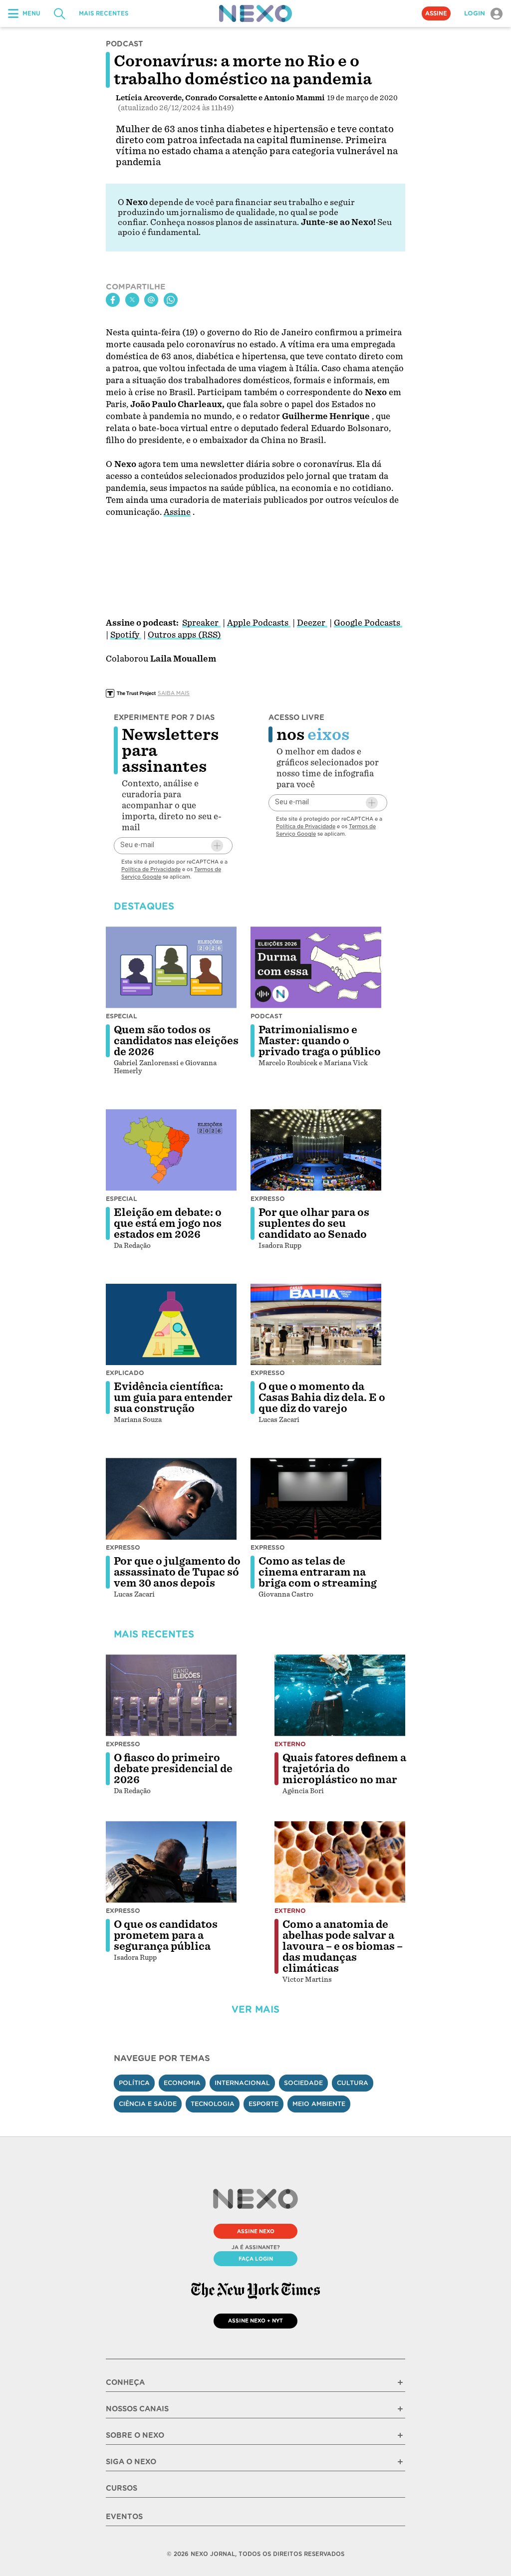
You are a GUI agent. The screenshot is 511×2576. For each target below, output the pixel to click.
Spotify (126, 635)
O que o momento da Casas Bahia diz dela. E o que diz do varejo (322, 1398)
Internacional (242, 2083)
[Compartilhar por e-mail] (151, 300)
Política (134, 2083)
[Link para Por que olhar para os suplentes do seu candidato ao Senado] (316, 1150)
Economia (182, 2083)
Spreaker (201, 623)
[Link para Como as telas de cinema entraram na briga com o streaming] (316, 1499)
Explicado (125, 1373)
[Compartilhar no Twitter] (132, 300)
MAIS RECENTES (104, 13)
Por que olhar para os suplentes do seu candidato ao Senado (314, 1223)
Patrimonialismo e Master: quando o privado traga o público (320, 1041)
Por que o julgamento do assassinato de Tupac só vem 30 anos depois (177, 1572)
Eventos (124, 2517)
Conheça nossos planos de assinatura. (225, 222)
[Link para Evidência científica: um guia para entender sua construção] (171, 1325)
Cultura (353, 2083)
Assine (177, 512)
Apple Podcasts (259, 623)
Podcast (266, 1016)
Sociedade (303, 2083)
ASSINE (436, 13)
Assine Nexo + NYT (255, 2321)
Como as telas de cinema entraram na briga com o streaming (318, 1572)
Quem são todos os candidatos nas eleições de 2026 (176, 1041)
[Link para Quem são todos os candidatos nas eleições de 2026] (171, 967)
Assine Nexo (256, 2231)
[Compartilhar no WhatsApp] (171, 300)
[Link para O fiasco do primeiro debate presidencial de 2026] (171, 1695)
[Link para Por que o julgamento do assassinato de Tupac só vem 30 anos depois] (171, 1499)
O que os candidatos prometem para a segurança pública (166, 1935)
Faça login (256, 2259)
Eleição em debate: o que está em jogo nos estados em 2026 (168, 1223)
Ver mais (255, 2009)
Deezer (312, 623)
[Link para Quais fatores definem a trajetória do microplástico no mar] (340, 1695)
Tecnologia (213, 2104)
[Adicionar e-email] (217, 846)
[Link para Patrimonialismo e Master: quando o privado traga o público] (316, 967)
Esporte (263, 2104)
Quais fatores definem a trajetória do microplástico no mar (344, 1769)
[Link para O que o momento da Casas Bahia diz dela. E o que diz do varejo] (316, 1325)
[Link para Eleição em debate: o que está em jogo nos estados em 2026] (171, 1150)
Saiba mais (174, 693)
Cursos (122, 2488)
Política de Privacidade (151, 869)
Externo (290, 1744)
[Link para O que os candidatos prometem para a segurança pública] (171, 1862)
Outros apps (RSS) (184, 635)
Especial (122, 1016)
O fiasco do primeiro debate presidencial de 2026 (173, 1769)
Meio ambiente (319, 2104)
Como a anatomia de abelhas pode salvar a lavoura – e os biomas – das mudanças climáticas (343, 1946)
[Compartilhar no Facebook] (113, 300)
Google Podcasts (368, 623)
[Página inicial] (255, 13)
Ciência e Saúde (148, 2104)
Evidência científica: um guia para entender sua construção (173, 1398)
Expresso (268, 1199)
